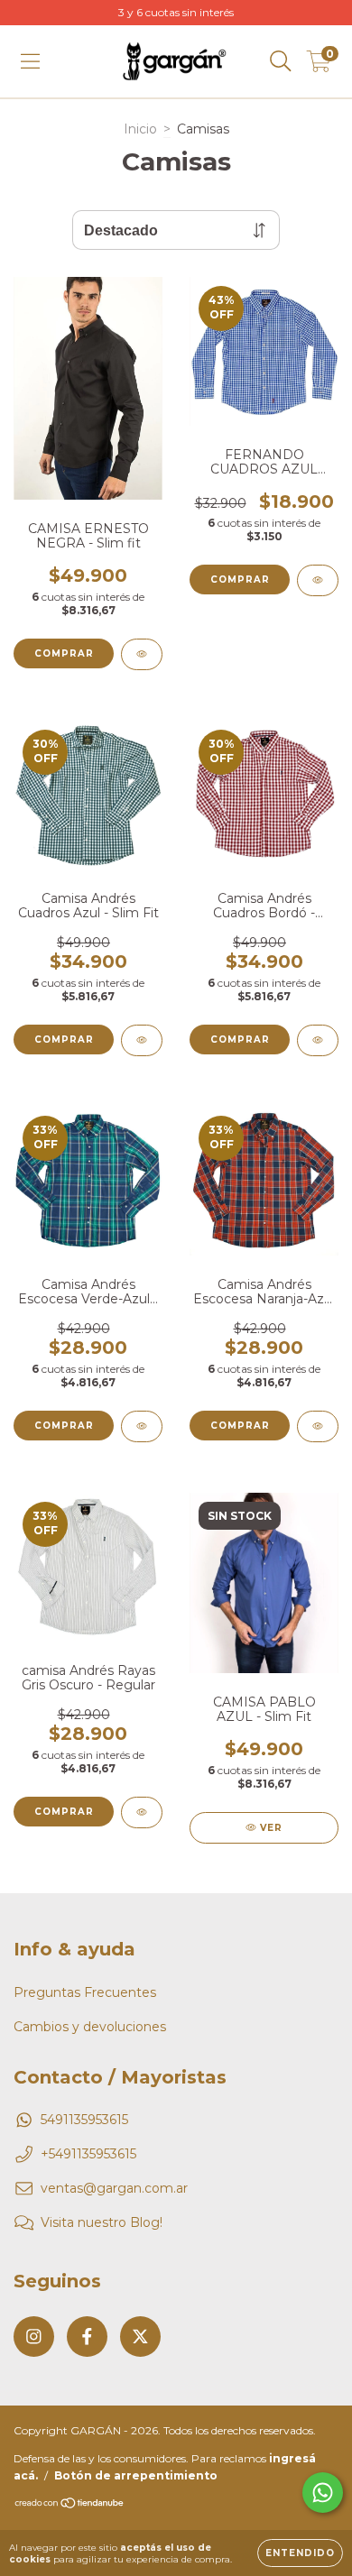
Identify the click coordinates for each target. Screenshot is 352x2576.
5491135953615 (84, 2120)
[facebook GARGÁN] (87, 2337)
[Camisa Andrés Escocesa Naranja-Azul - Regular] (318, 1426)
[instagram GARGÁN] (34, 2337)
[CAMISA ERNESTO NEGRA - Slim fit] (142, 654)
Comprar (64, 653)
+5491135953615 (88, 2154)
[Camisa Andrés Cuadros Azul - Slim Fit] (142, 1040)
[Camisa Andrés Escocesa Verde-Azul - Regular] (142, 1426)
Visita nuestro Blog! (102, 2222)
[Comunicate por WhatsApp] (323, 2493)
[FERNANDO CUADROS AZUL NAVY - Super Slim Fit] (318, 580)
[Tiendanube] (70, 2505)
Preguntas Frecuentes (85, 1992)
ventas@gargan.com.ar (114, 2188)
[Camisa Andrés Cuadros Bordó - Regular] (318, 1040)
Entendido (300, 2553)
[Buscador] (281, 61)
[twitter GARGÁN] (140, 2337)
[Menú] (30, 61)
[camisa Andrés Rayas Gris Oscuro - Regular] (142, 1812)
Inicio (140, 129)
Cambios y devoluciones (90, 2027)
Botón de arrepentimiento (136, 2475)
